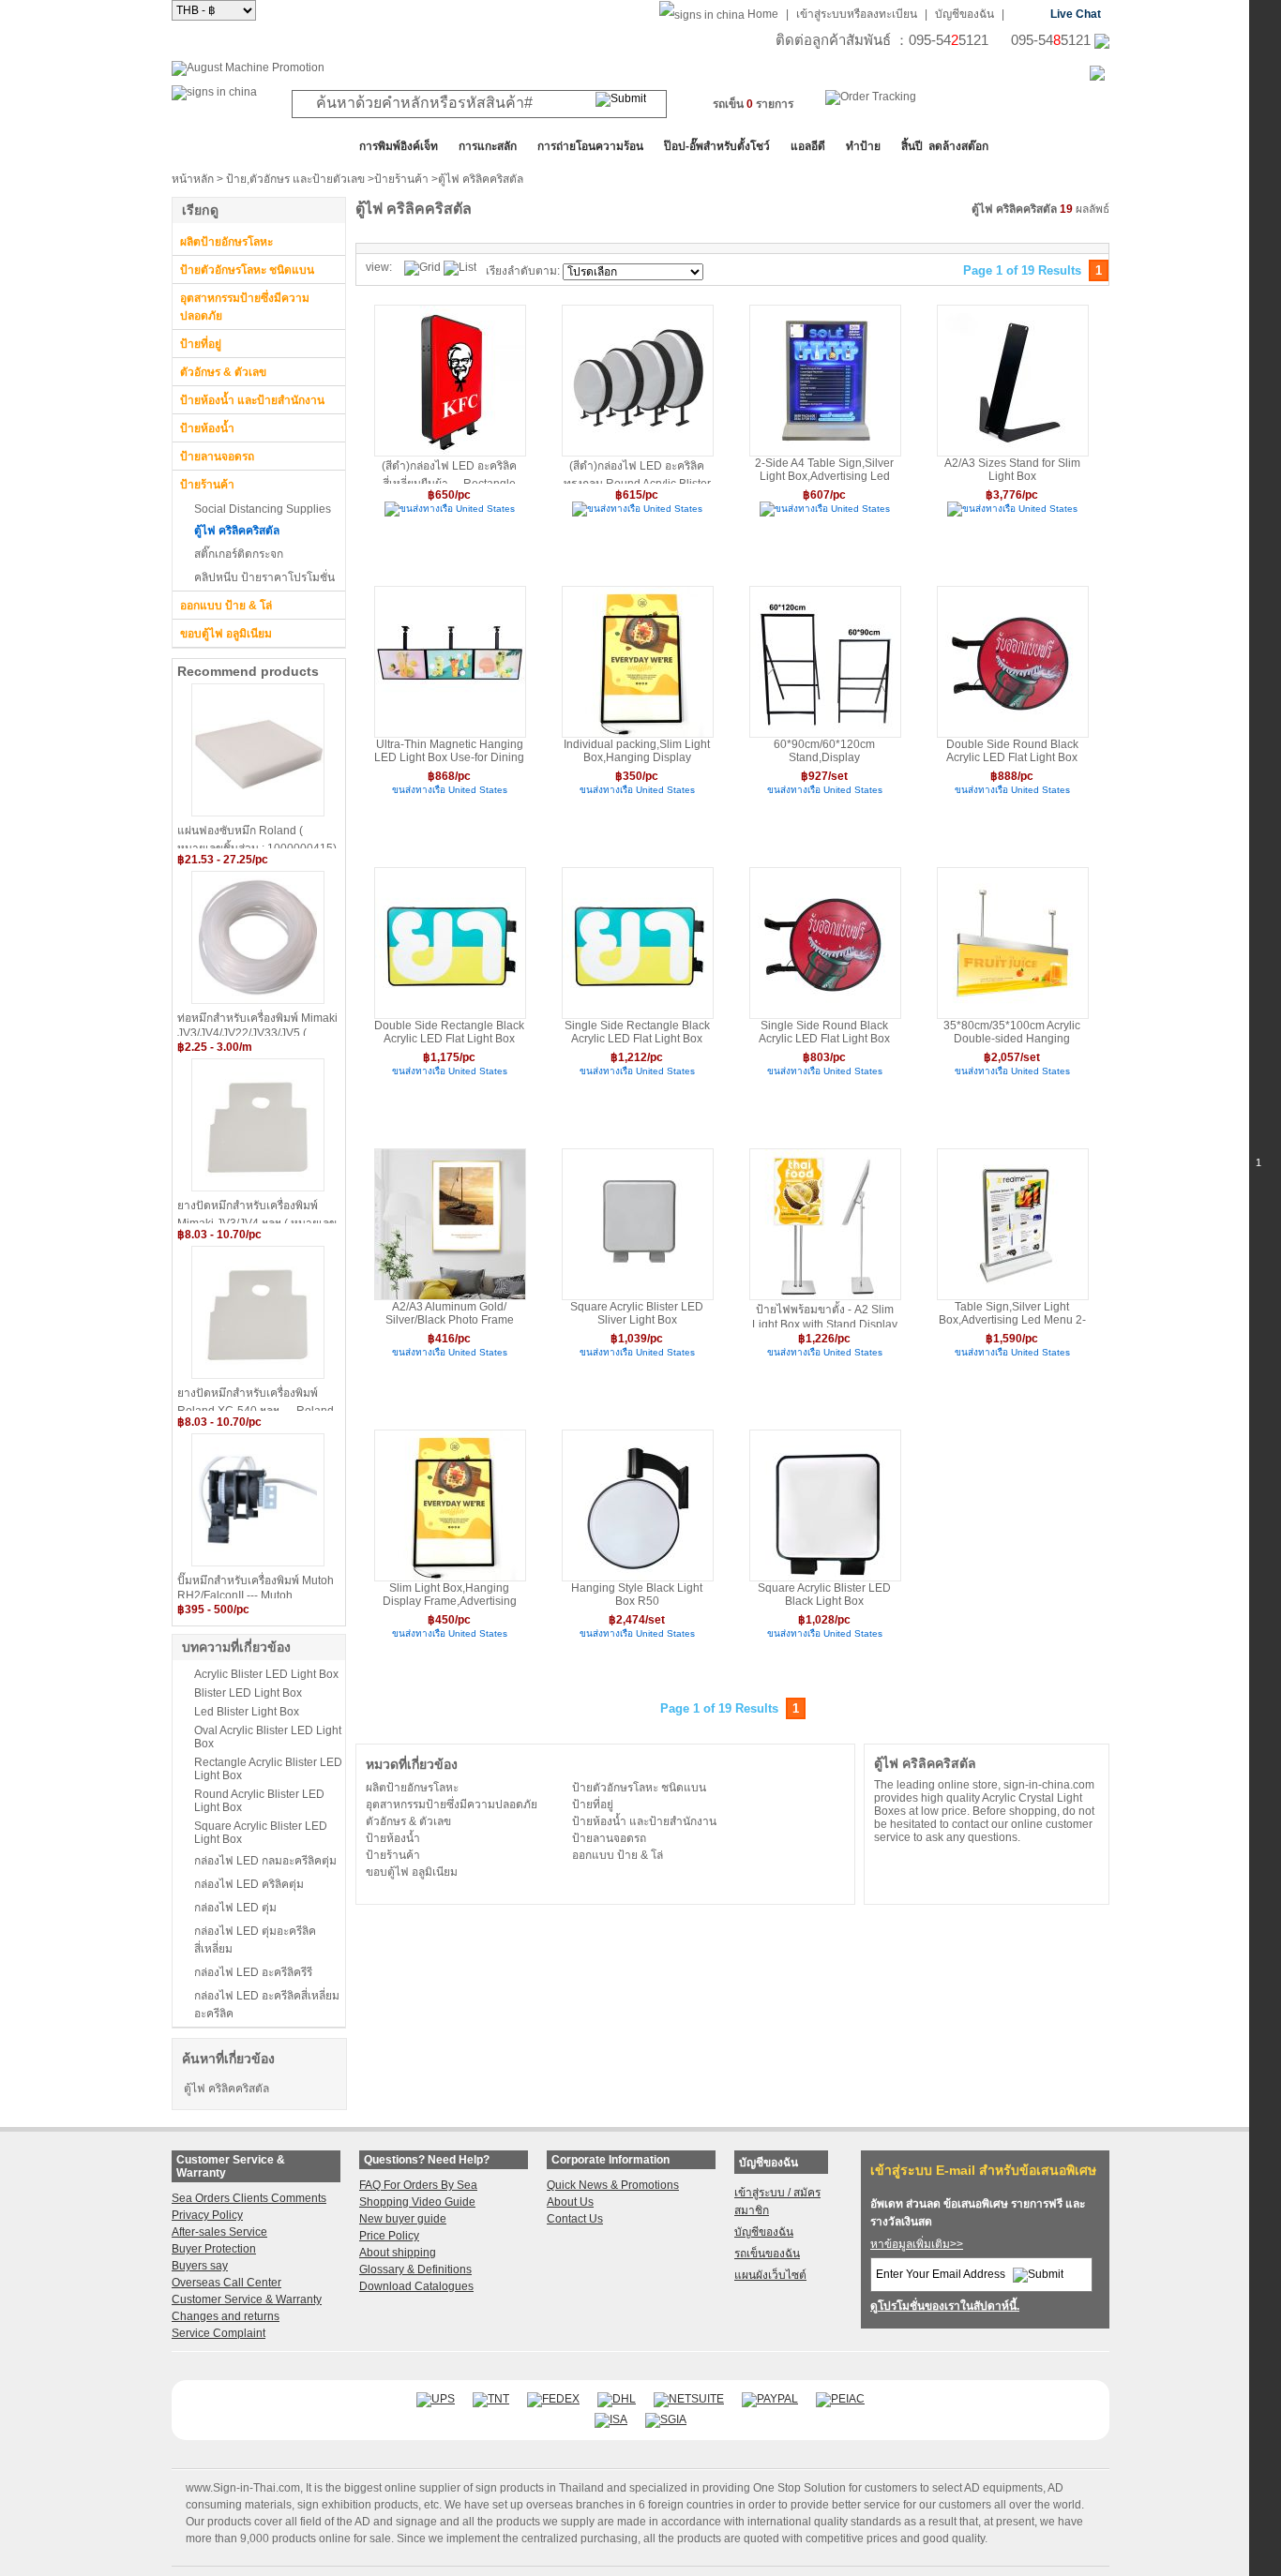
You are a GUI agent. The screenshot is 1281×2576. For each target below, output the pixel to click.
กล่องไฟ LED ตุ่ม (235, 1908)
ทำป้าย (863, 146)
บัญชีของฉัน (965, 14)
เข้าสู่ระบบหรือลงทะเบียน (857, 14)
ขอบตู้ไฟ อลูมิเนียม (226, 634)
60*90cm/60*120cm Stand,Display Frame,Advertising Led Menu (825, 751)
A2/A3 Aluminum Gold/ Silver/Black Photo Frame (450, 1313)
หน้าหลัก (193, 179)
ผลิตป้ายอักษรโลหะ (226, 242)
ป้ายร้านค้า (401, 179)
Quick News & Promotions (613, 2185)
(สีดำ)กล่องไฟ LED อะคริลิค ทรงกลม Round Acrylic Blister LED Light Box (637, 472)
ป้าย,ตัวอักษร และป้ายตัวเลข (295, 179)
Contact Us (575, 2219)
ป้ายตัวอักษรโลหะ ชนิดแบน (247, 270)
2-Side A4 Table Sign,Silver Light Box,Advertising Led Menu (824, 470)
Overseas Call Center (226, 2283)
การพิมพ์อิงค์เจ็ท (399, 146)
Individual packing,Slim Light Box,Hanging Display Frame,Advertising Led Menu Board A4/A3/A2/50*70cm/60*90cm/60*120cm (637, 751)
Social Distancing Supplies (263, 509)
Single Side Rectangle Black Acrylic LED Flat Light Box (637, 1032)
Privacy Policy (207, 2215)
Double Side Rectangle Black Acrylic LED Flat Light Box (449, 1032)
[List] (460, 268)
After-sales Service (219, 2232)
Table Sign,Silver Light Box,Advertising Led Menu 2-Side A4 (1012, 1314)
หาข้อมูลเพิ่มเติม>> (917, 2244)
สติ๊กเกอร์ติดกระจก (239, 554)
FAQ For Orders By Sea (418, 2185)
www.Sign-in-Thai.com (243, 2488)
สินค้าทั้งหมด (218, 146)
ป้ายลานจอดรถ (217, 457)
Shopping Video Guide (417, 2202)
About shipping (398, 2253)
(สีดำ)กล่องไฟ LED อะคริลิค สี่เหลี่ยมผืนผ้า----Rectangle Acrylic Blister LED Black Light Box (449, 472)
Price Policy (389, 2236)
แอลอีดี (808, 146)
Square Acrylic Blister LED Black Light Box (824, 1595)
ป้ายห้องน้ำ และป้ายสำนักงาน (252, 400)
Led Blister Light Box (247, 1712)
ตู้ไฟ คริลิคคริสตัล (237, 531)
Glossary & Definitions (415, 2269)
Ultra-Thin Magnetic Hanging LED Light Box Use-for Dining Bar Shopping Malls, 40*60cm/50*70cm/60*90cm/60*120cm (449, 751)
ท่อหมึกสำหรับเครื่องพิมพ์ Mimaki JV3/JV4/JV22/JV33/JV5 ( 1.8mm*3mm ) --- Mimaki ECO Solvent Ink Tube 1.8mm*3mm (257, 1024)
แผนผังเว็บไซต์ (770, 2275)
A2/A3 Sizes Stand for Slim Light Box (1012, 470)
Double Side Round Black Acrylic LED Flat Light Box (1012, 751)
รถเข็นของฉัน (767, 2254)
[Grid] (422, 268)
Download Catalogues (416, 2286)
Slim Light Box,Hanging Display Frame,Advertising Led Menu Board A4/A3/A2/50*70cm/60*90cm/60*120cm (449, 1595)
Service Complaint (219, 2333)
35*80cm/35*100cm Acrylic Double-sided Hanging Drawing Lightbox (1012, 1033)
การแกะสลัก (488, 146)
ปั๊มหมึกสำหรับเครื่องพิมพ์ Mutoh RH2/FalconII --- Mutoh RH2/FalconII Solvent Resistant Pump (256, 1586)
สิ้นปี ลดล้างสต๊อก (945, 146)
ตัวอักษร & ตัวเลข (223, 372)
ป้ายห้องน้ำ (207, 428)
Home (763, 14)
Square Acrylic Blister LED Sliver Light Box (637, 1313)
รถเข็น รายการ (753, 104)
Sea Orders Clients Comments (249, 2198)
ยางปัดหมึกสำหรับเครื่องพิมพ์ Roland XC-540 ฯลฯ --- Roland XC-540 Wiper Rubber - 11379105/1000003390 (256, 1399)
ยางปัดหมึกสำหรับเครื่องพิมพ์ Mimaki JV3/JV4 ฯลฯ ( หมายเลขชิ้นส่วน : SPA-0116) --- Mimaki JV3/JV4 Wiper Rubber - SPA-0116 (257, 1211)
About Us (570, 2202)
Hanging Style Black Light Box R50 (637, 1595)
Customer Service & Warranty (247, 2299)
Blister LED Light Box (248, 1693)
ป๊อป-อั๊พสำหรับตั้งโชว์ (717, 146)
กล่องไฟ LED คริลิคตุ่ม (249, 1884)
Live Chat (1076, 14)
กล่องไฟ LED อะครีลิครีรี (253, 1972)
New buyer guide (403, 2219)
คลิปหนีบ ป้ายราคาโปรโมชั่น (264, 577)
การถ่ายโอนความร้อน (590, 146)
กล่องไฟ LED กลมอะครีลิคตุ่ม (265, 1861)
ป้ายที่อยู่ (201, 344)
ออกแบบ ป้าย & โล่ (226, 606)
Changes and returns (226, 2316)
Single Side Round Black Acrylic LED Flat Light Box (824, 1032)
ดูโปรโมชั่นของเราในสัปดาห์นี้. (945, 2306)
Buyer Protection (214, 2249)
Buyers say (200, 2266)
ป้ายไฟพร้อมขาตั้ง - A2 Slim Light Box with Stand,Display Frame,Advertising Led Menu (825, 1315)
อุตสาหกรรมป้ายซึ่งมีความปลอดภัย (245, 307)
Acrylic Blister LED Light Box (266, 1674)
